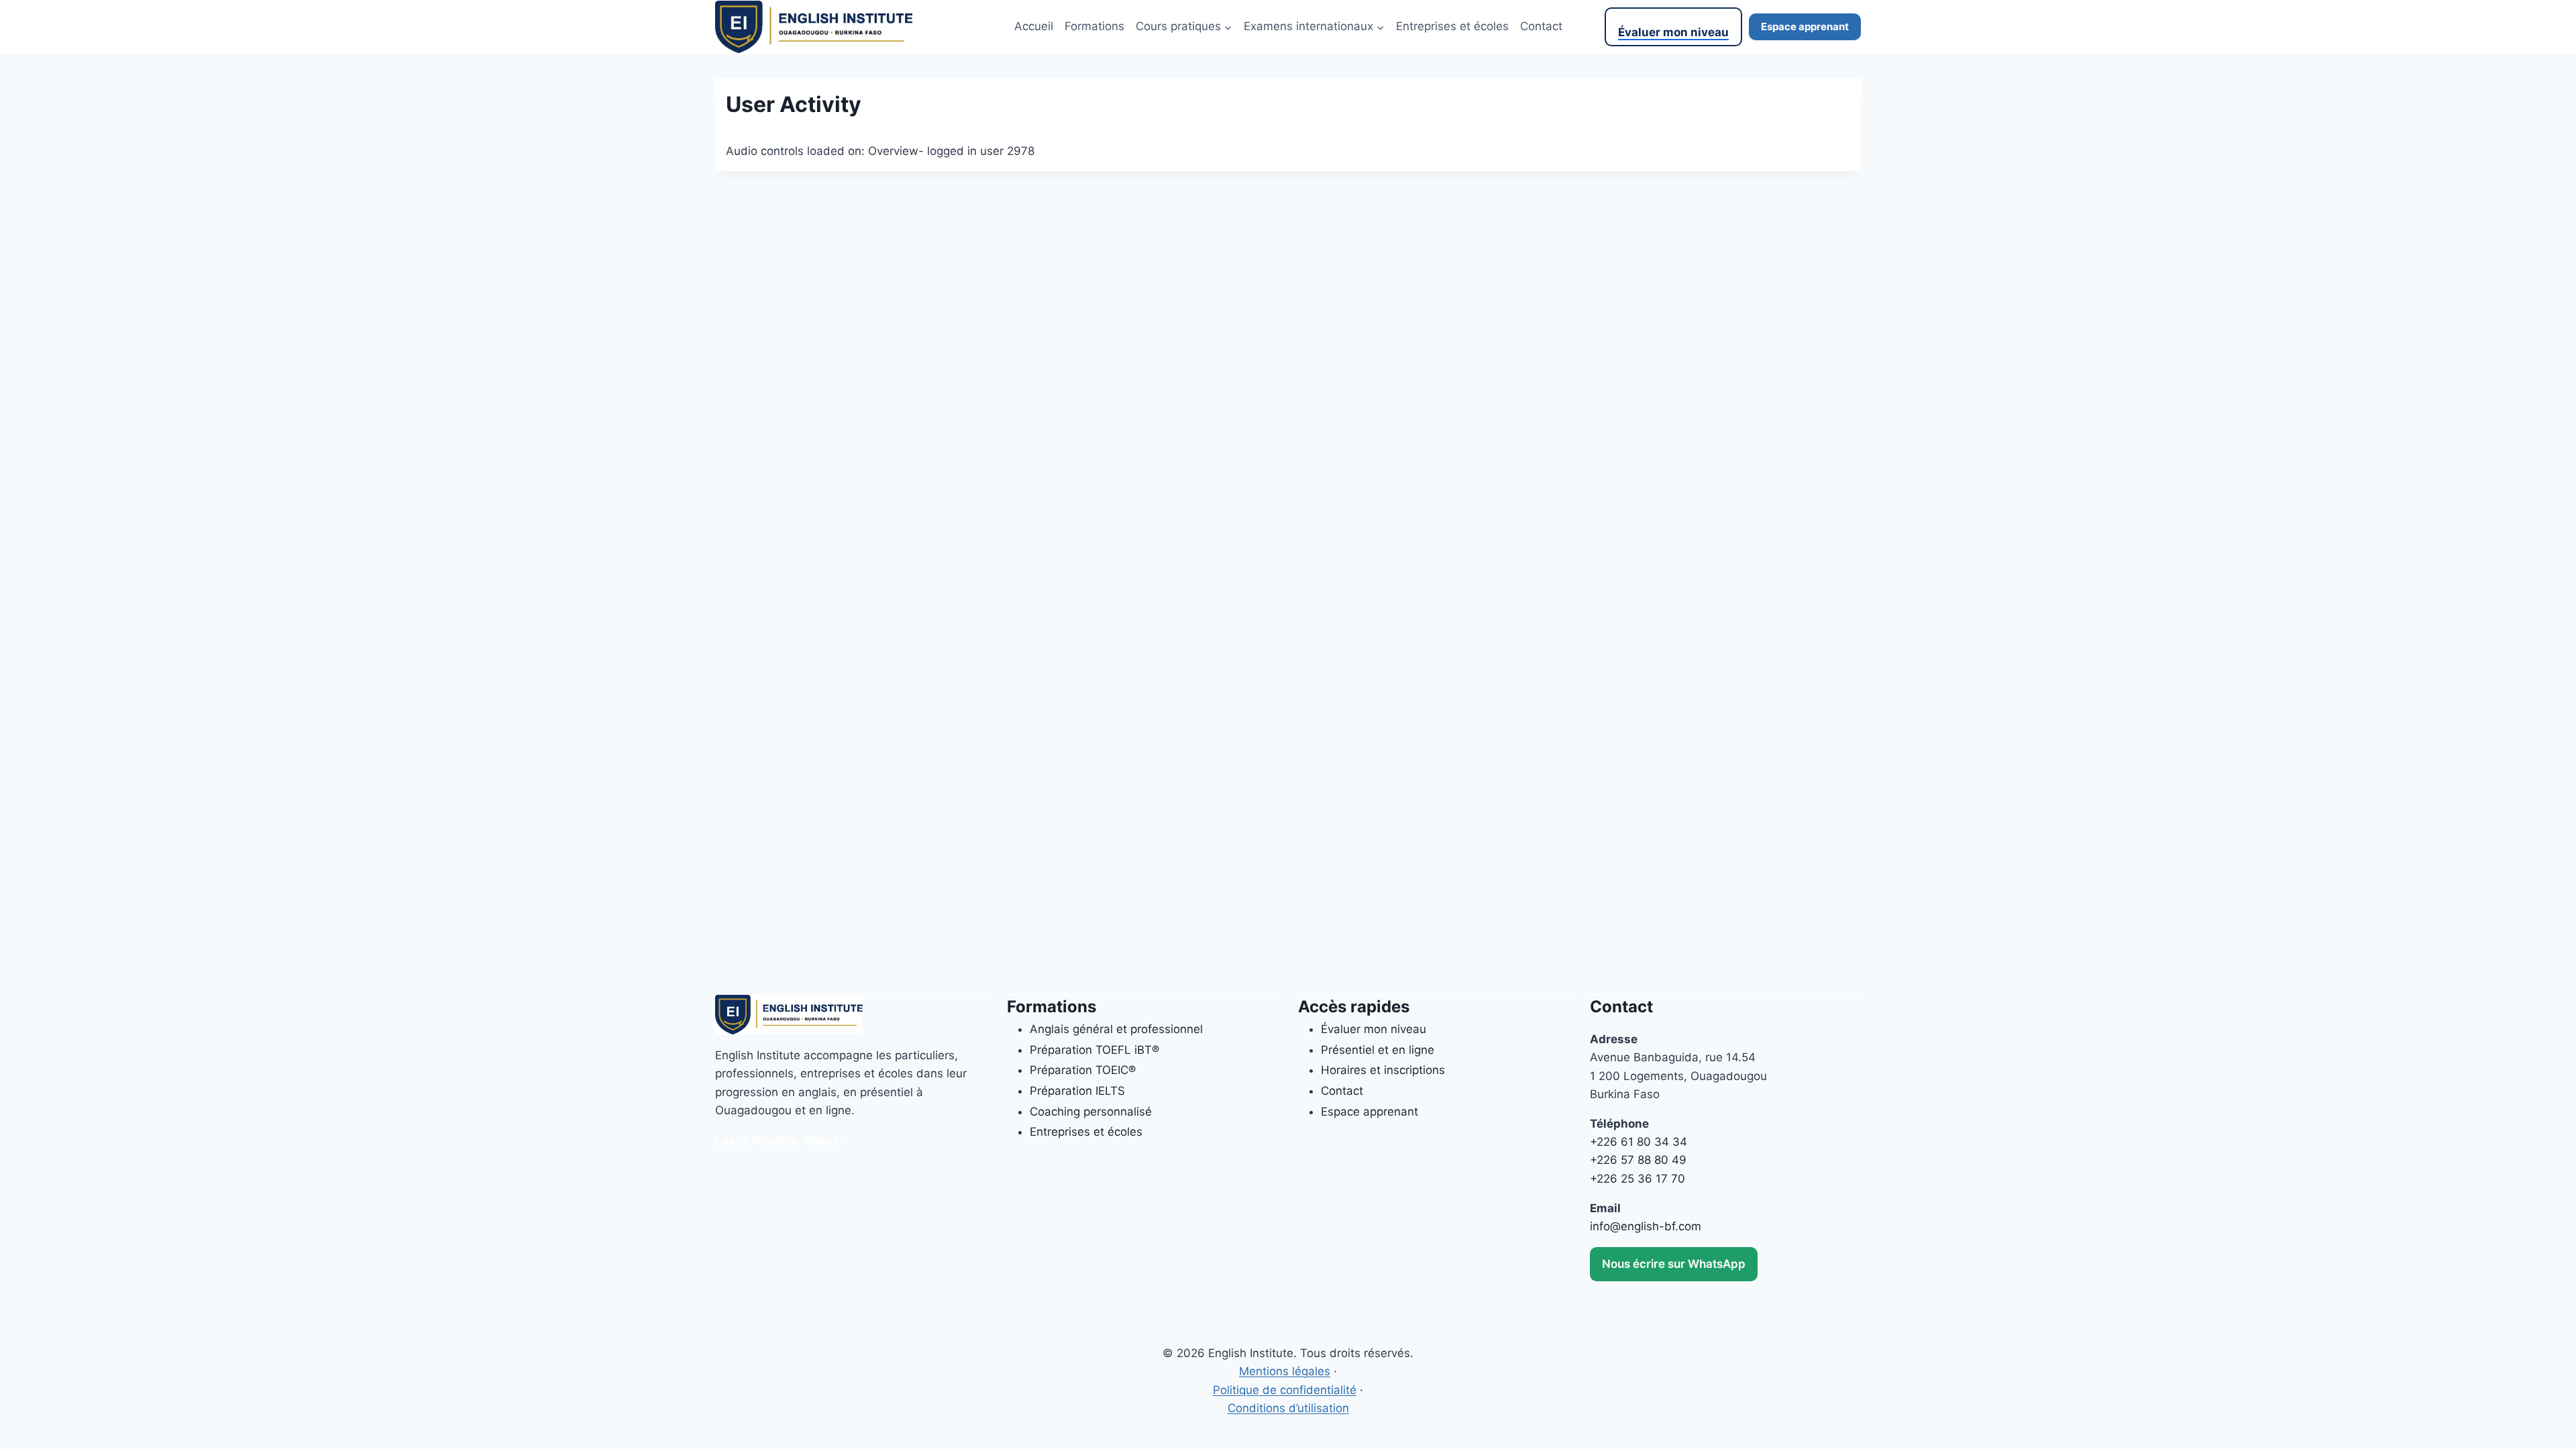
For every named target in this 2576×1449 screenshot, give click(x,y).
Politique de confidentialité (1285, 1390)
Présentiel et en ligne (1378, 1050)
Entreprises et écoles (1452, 26)
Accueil (1034, 26)
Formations (1094, 26)
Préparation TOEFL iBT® (1094, 1050)
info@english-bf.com (1646, 1226)
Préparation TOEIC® (1083, 1070)
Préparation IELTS (1077, 1091)
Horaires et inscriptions (1383, 1070)
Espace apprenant (1805, 26)
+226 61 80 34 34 (1639, 1142)
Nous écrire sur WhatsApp (1674, 1264)
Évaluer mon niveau (1673, 32)
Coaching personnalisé (1091, 1112)
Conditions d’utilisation (1288, 1408)
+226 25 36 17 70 (1638, 1179)
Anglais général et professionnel (1116, 1029)
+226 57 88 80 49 (1638, 1160)
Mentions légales (1285, 1371)
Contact (1541, 26)
